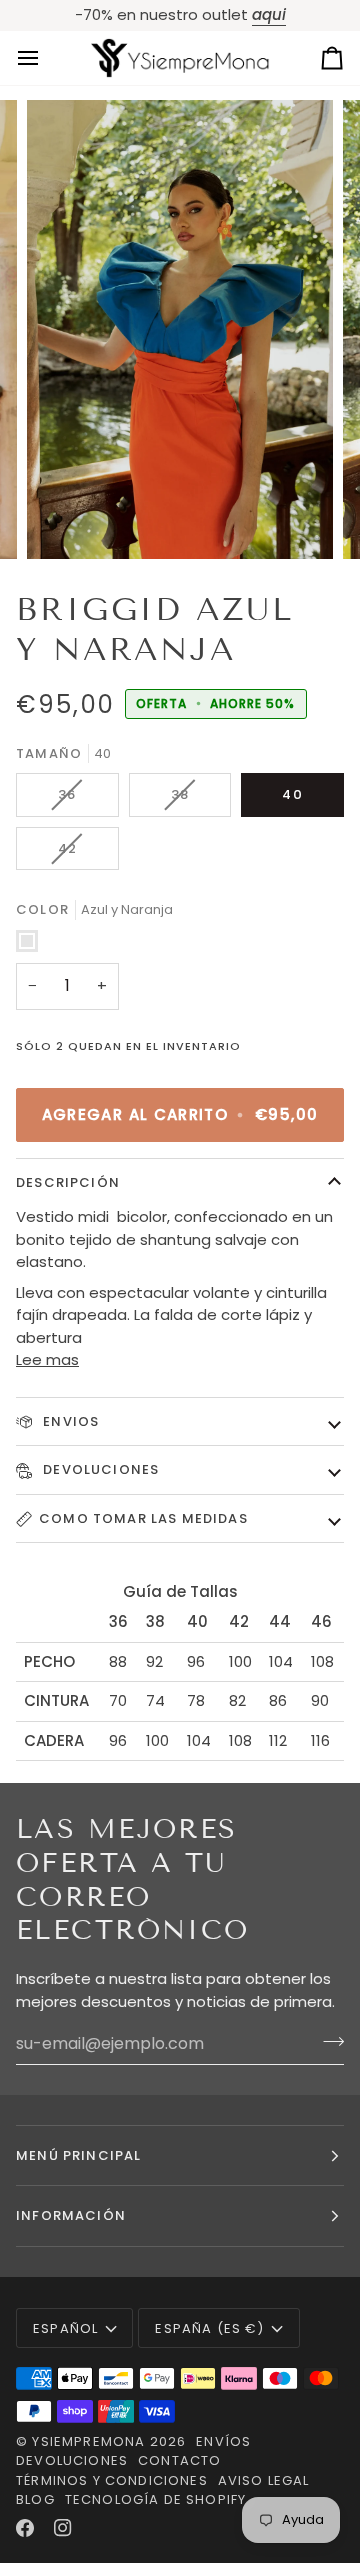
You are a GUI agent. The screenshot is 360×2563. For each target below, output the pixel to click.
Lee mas (47, 1359)
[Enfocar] (64, 521)
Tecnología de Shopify (156, 2499)
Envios (69, 1421)
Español (65, 2328)
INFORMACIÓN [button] (71, 2215)
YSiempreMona (88, 2441)
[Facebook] (25, 2528)
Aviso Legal (264, 2480)
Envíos (223, 2441)
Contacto (179, 2460)
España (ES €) (209, 2328)
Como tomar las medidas (143, 1518)
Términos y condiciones (112, 2480)
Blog (35, 2499)
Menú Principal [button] (78, 2155)
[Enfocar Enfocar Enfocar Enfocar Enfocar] (180, 329)
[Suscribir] (327, 2041)
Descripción (68, 1182)
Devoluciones (99, 1469)
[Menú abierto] (46, 58)
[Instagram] (63, 2528)
